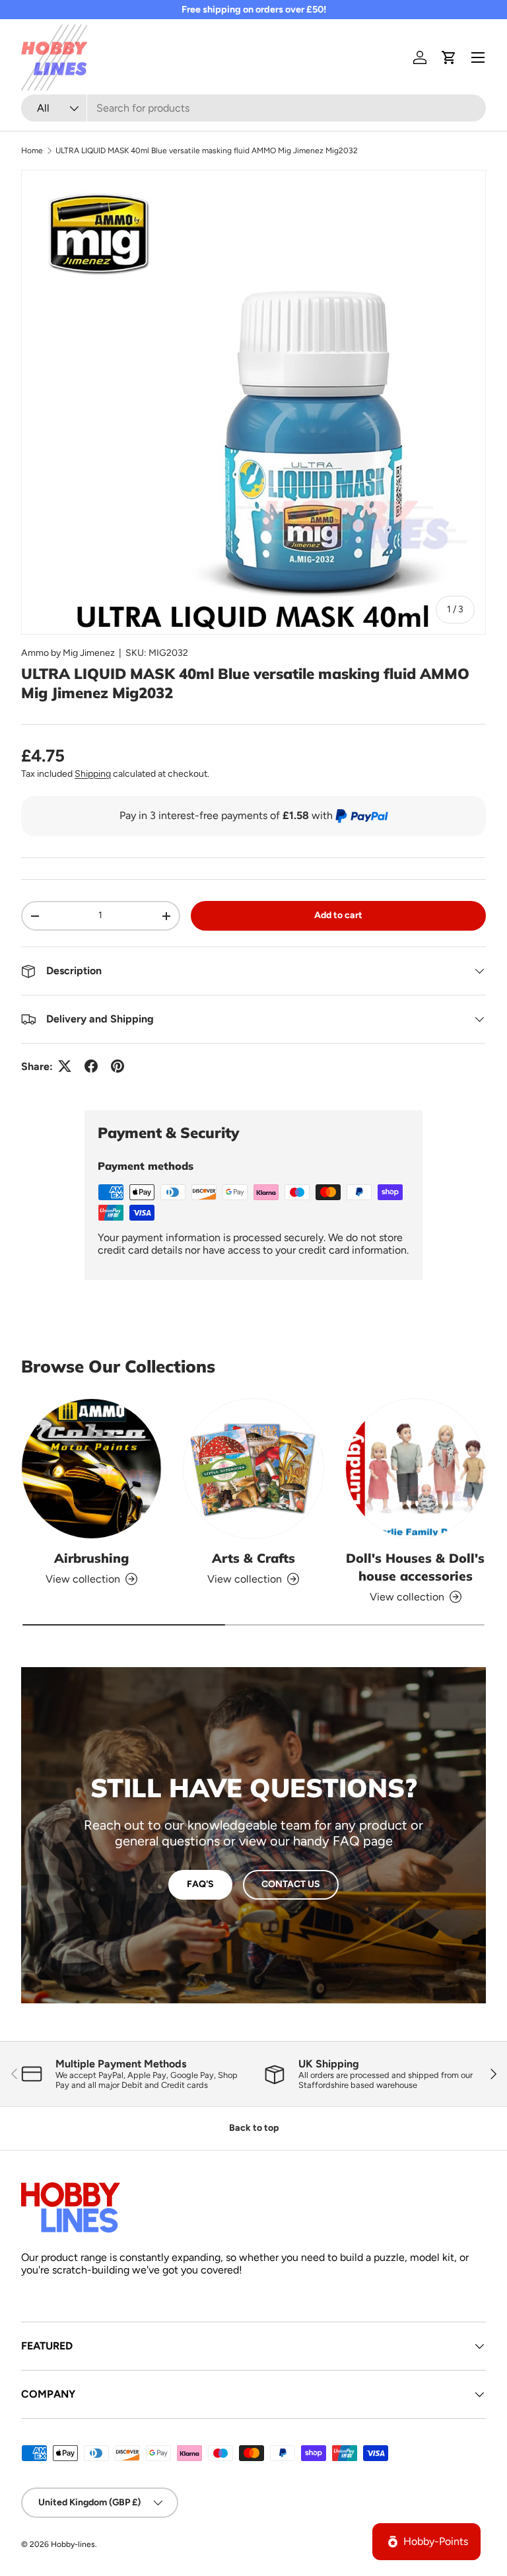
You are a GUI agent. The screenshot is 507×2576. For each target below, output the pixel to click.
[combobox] (253, 108)
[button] (449, 57)
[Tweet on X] (65, 1066)
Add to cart (338, 915)
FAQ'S (200, 1884)
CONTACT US (291, 1884)
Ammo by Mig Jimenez (68, 653)
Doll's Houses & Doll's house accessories (415, 1567)
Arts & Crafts (253, 1558)
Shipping (93, 774)
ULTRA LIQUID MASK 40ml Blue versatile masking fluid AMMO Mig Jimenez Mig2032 (207, 151)
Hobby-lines (73, 2544)
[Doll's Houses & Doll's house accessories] (416, 1469)
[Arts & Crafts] (253, 1469)
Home (32, 151)
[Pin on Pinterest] (118, 1066)
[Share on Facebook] (91, 1066)
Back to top (254, 2128)
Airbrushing (91, 1558)
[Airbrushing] (91, 1469)
